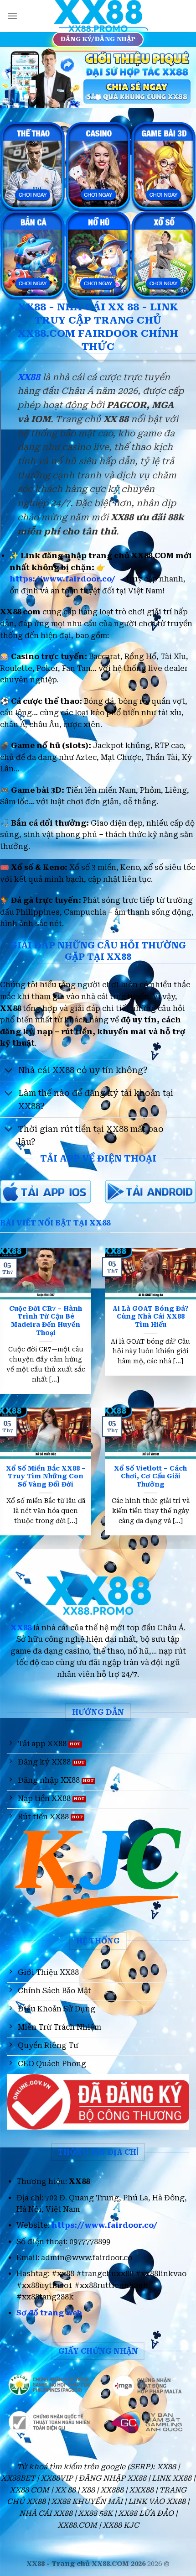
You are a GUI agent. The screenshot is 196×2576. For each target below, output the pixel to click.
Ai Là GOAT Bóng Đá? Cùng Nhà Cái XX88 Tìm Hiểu (151, 1317)
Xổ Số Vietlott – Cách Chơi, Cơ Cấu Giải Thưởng (150, 1476)
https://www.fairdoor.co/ (62, 579)
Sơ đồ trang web (49, 2313)
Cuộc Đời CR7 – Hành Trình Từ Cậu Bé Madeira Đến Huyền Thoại (46, 1321)
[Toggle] (9, 1071)
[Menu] (12, 16)
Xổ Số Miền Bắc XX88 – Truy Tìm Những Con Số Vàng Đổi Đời (46, 1476)
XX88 (21, 1628)
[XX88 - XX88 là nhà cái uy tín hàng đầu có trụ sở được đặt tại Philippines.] (98, 16)
